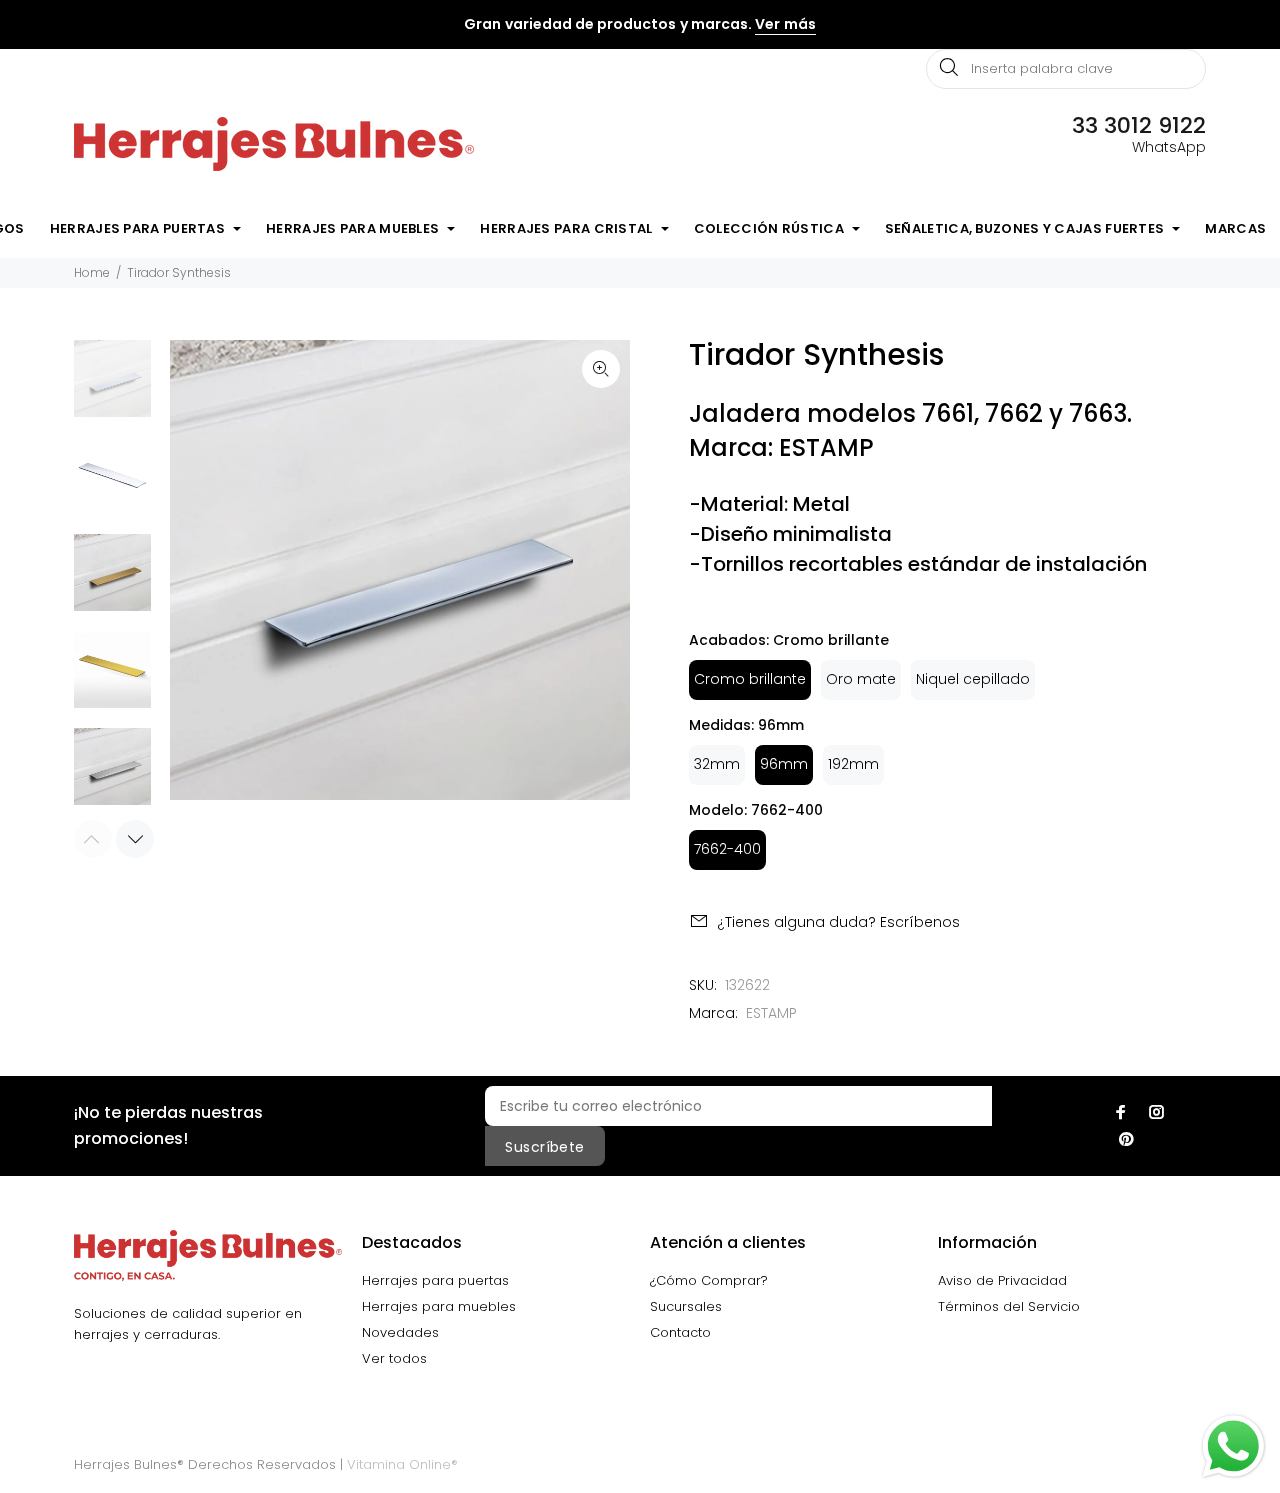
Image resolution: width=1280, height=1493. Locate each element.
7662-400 (727, 849)
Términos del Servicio (1009, 1306)
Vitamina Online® (402, 1464)
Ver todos (394, 1358)
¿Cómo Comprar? (709, 1280)
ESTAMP (771, 1013)
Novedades (400, 1332)
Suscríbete (544, 1147)
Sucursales (686, 1306)
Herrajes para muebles (439, 1306)
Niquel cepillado (973, 679)
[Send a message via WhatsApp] (1233, 1446)
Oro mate (861, 679)
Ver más (785, 24)
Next (135, 839)
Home (92, 272)
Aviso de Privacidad (1002, 1280)
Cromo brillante (750, 679)
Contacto (680, 1332)
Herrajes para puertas (435, 1280)
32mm (717, 764)
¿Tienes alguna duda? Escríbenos (838, 922)
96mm (784, 764)
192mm (853, 764)
